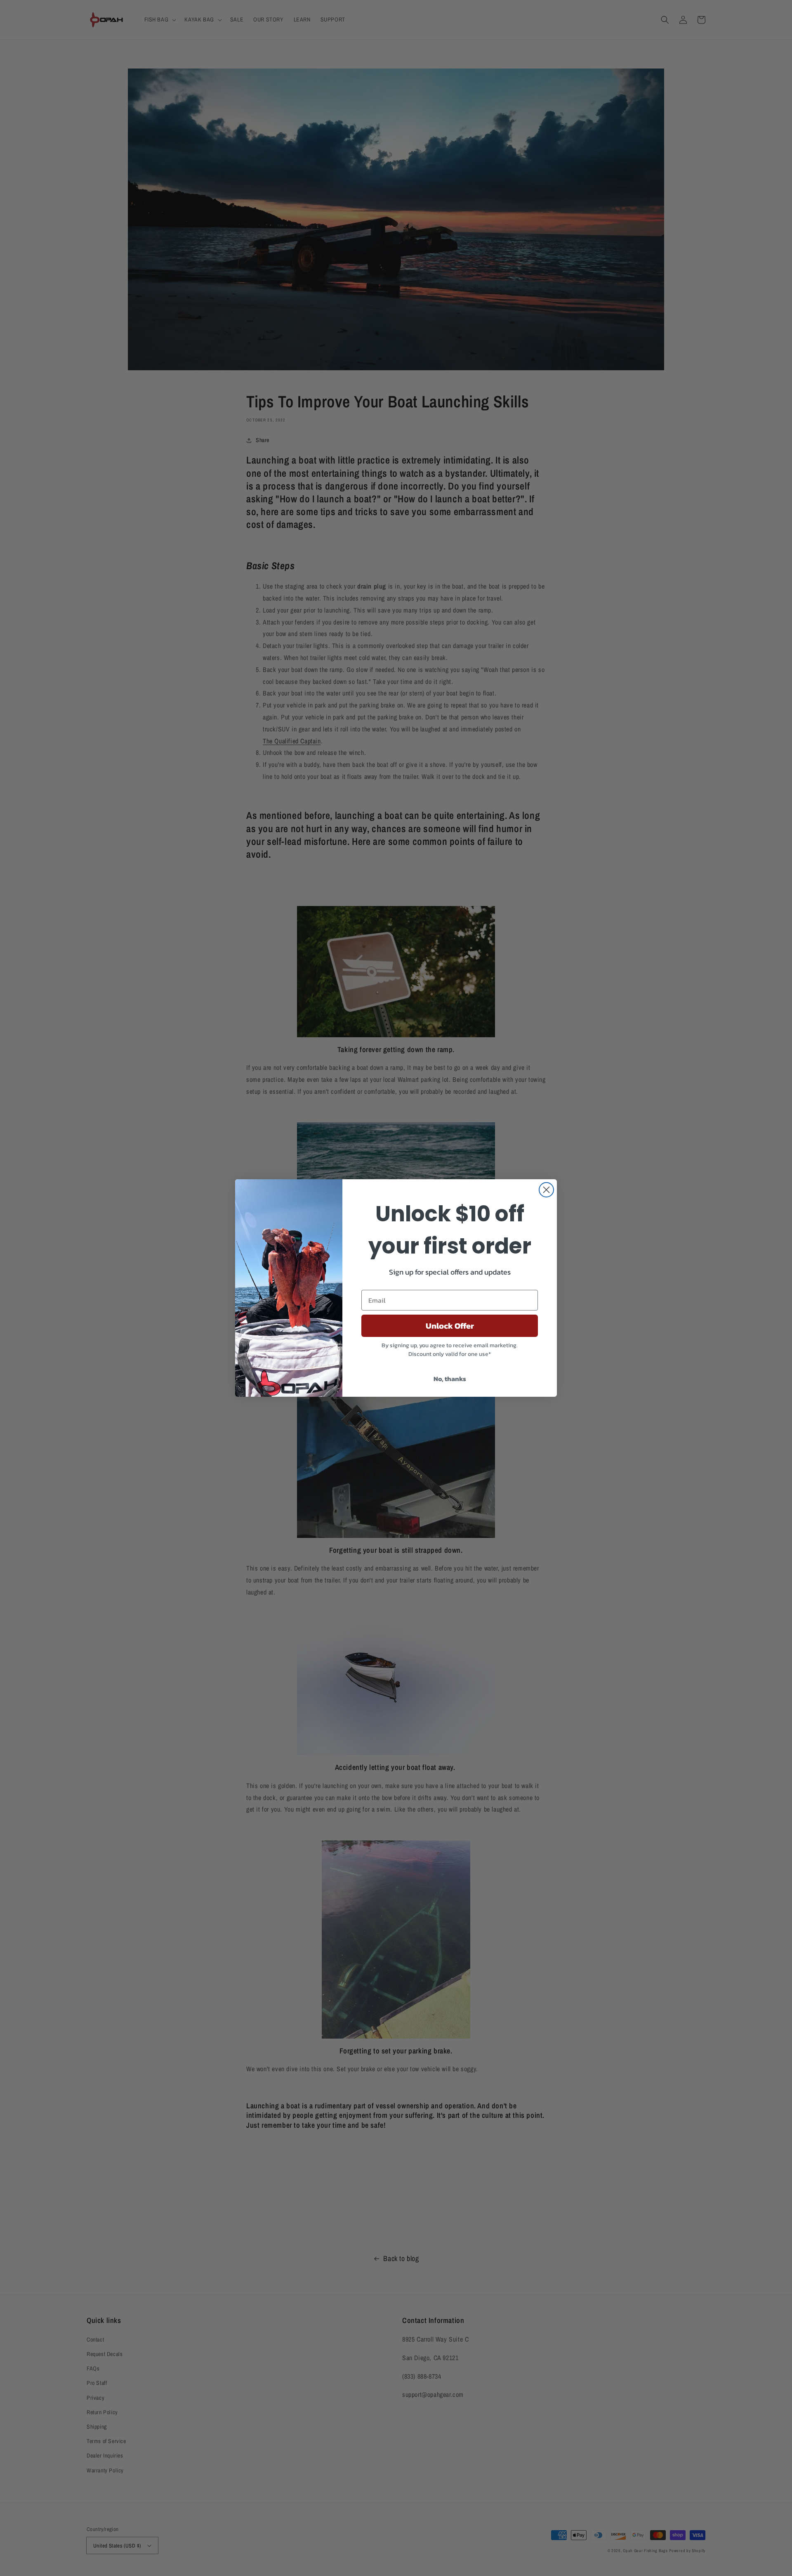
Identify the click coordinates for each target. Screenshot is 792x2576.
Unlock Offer (450, 1326)
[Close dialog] (546, 1190)
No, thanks (450, 1379)
